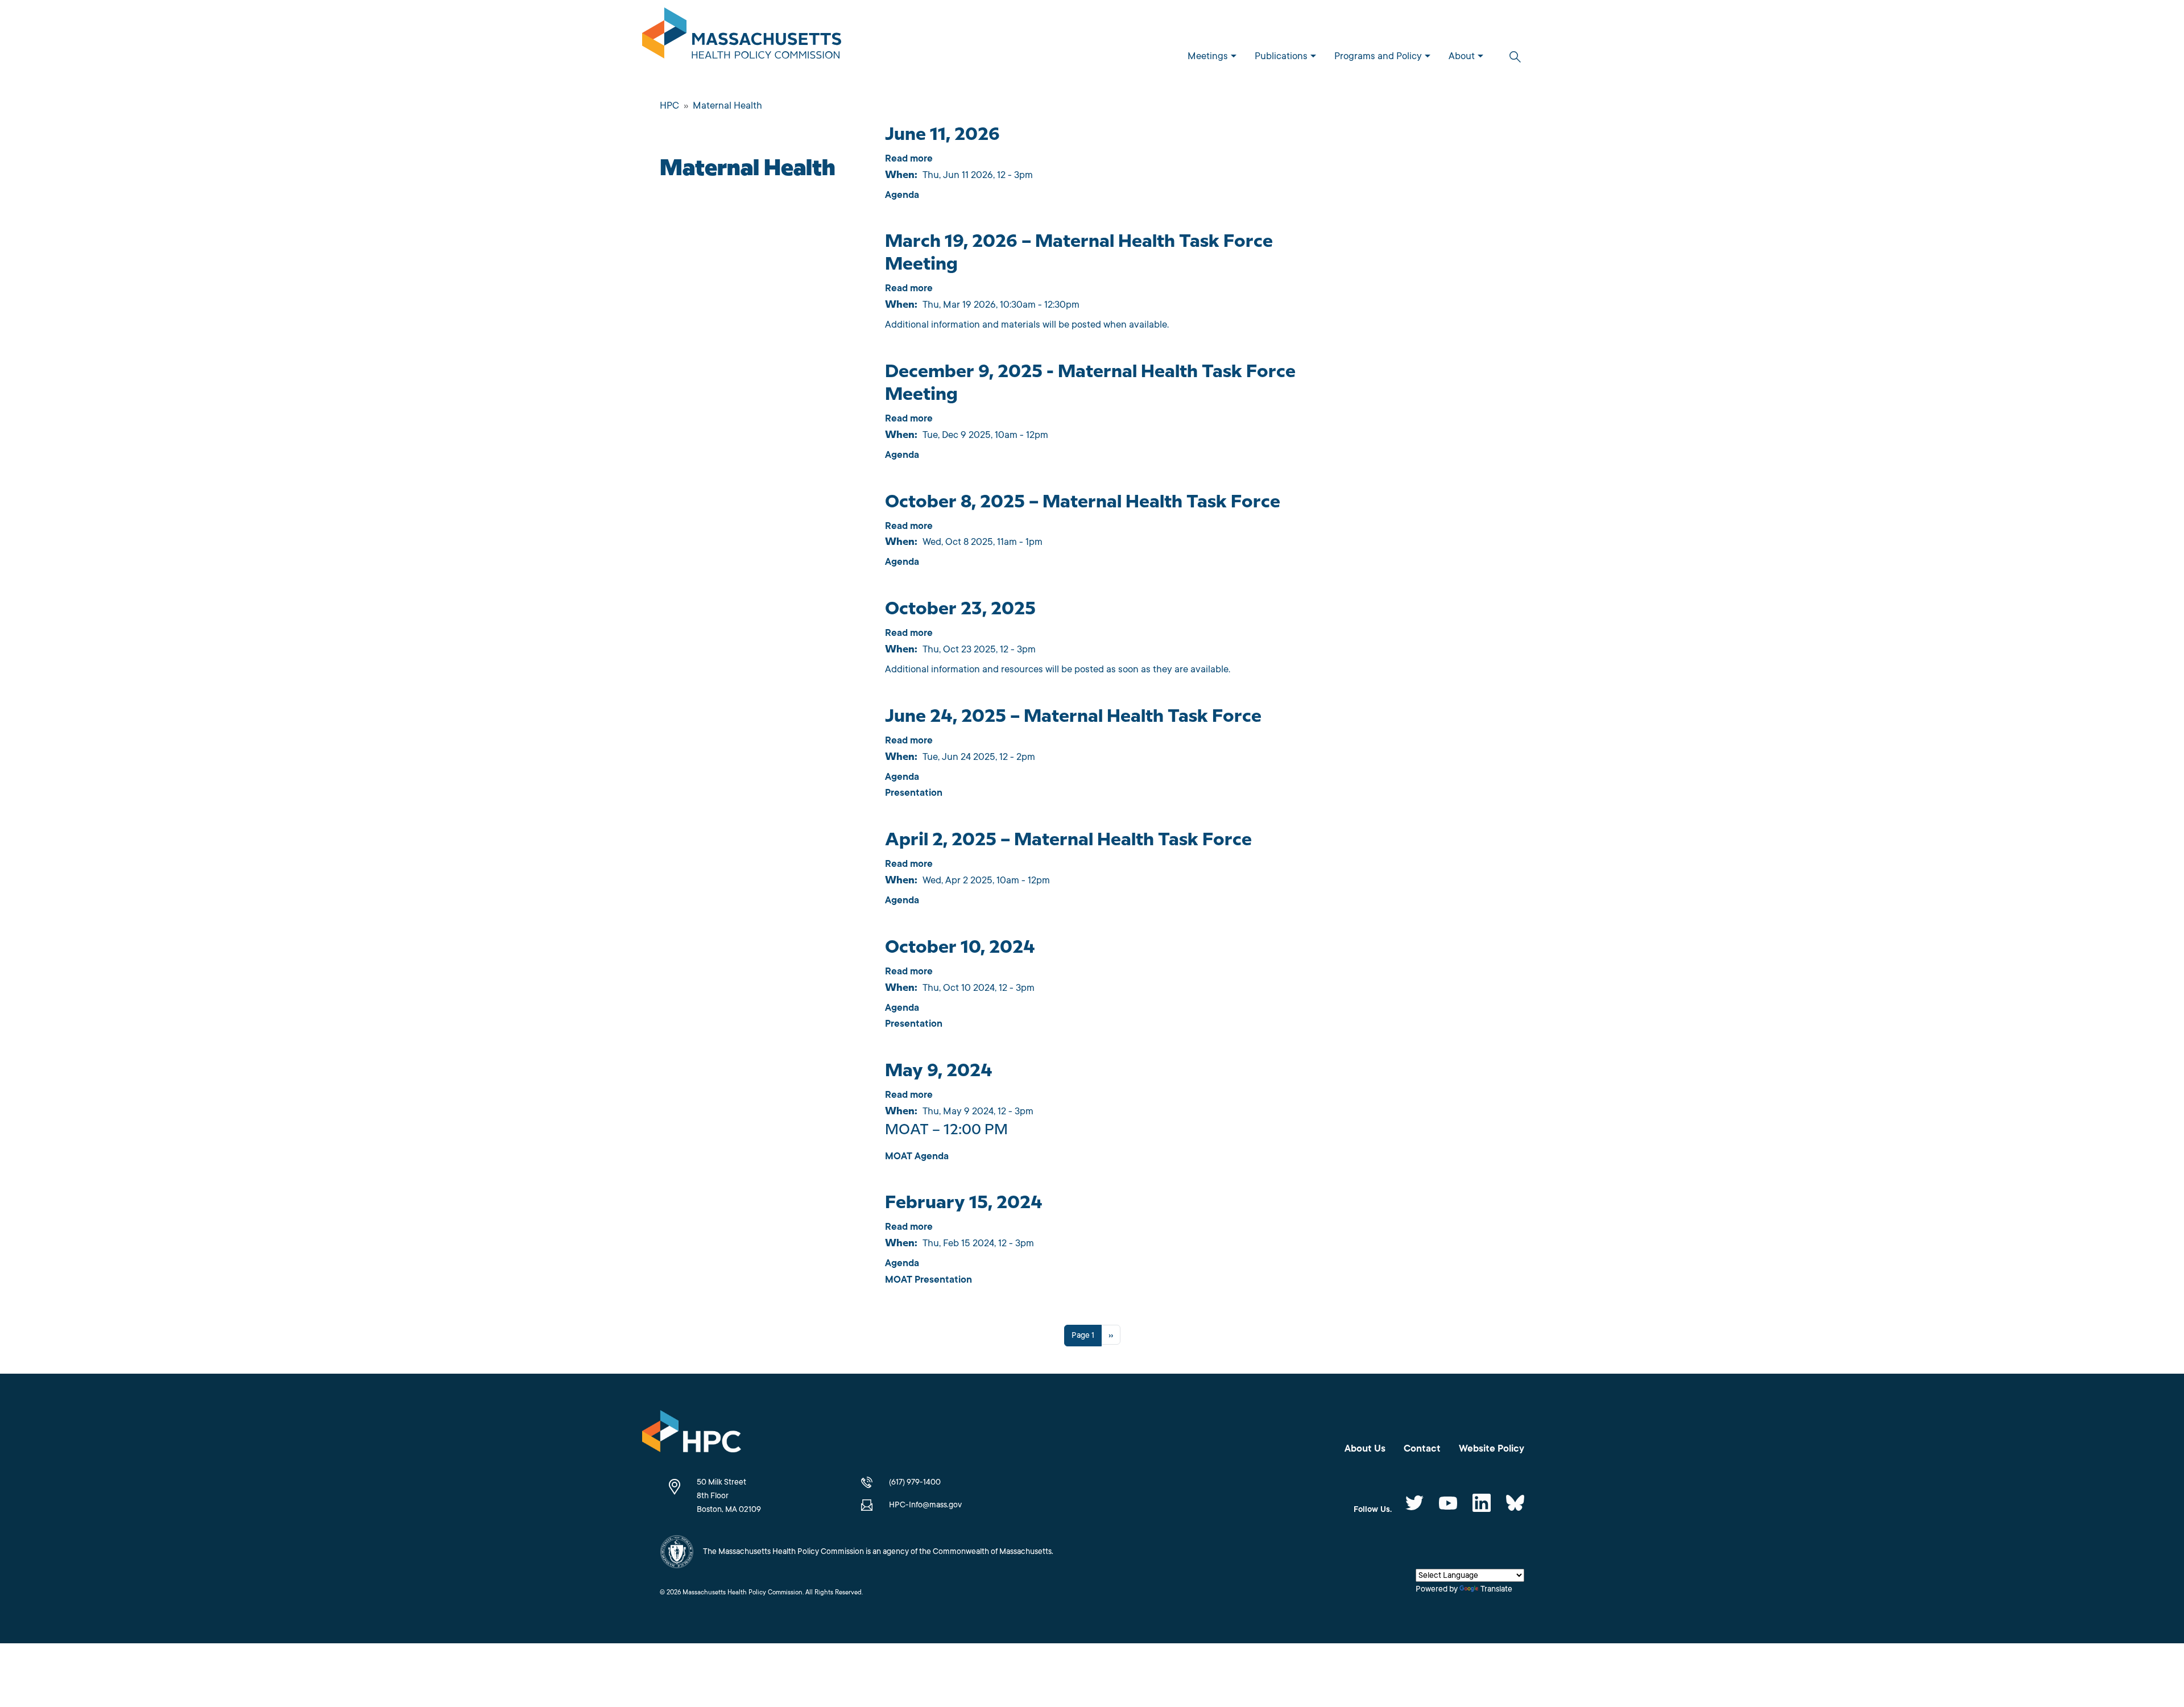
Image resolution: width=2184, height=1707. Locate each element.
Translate (1496, 1589)
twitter (1414, 1503)
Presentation (914, 793)
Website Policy (1492, 1448)
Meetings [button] (1208, 56)
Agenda (902, 195)
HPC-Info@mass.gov (925, 1505)
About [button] (1462, 56)
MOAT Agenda (917, 1156)
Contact (1422, 1448)
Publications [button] (1281, 56)
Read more (909, 158)
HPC (669, 106)
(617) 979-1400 (915, 1482)
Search (1515, 57)
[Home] (746, 35)
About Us (1365, 1448)
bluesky (1515, 1503)
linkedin (1482, 1503)
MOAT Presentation (928, 1280)
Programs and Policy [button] (1378, 56)
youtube (1448, 1503)
